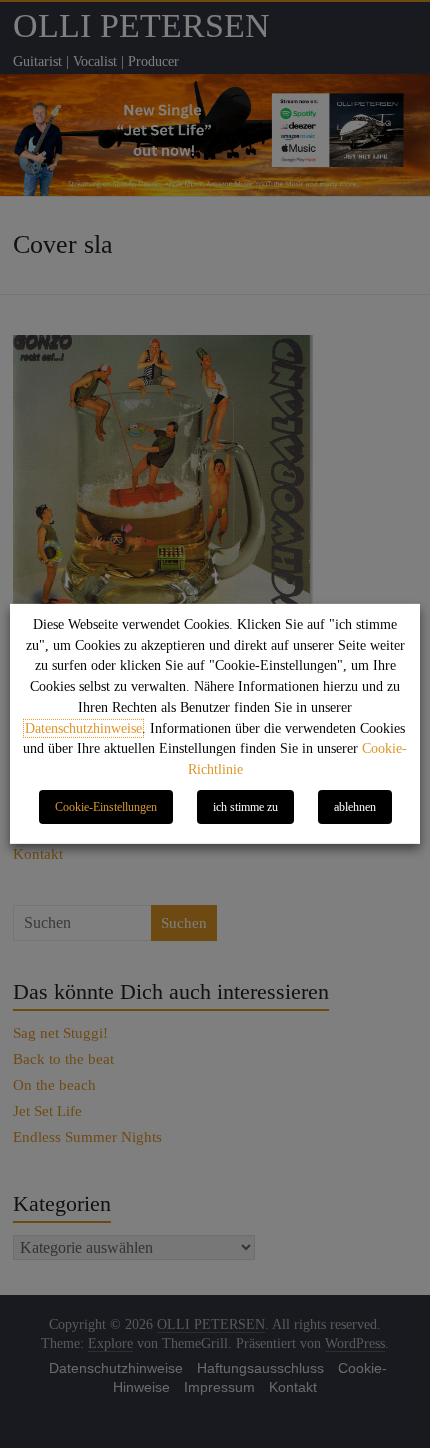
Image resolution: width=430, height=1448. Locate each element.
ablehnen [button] (355, 807)
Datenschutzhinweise (83, 728)
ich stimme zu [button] (245, 807)
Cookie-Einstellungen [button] (106, 807)
